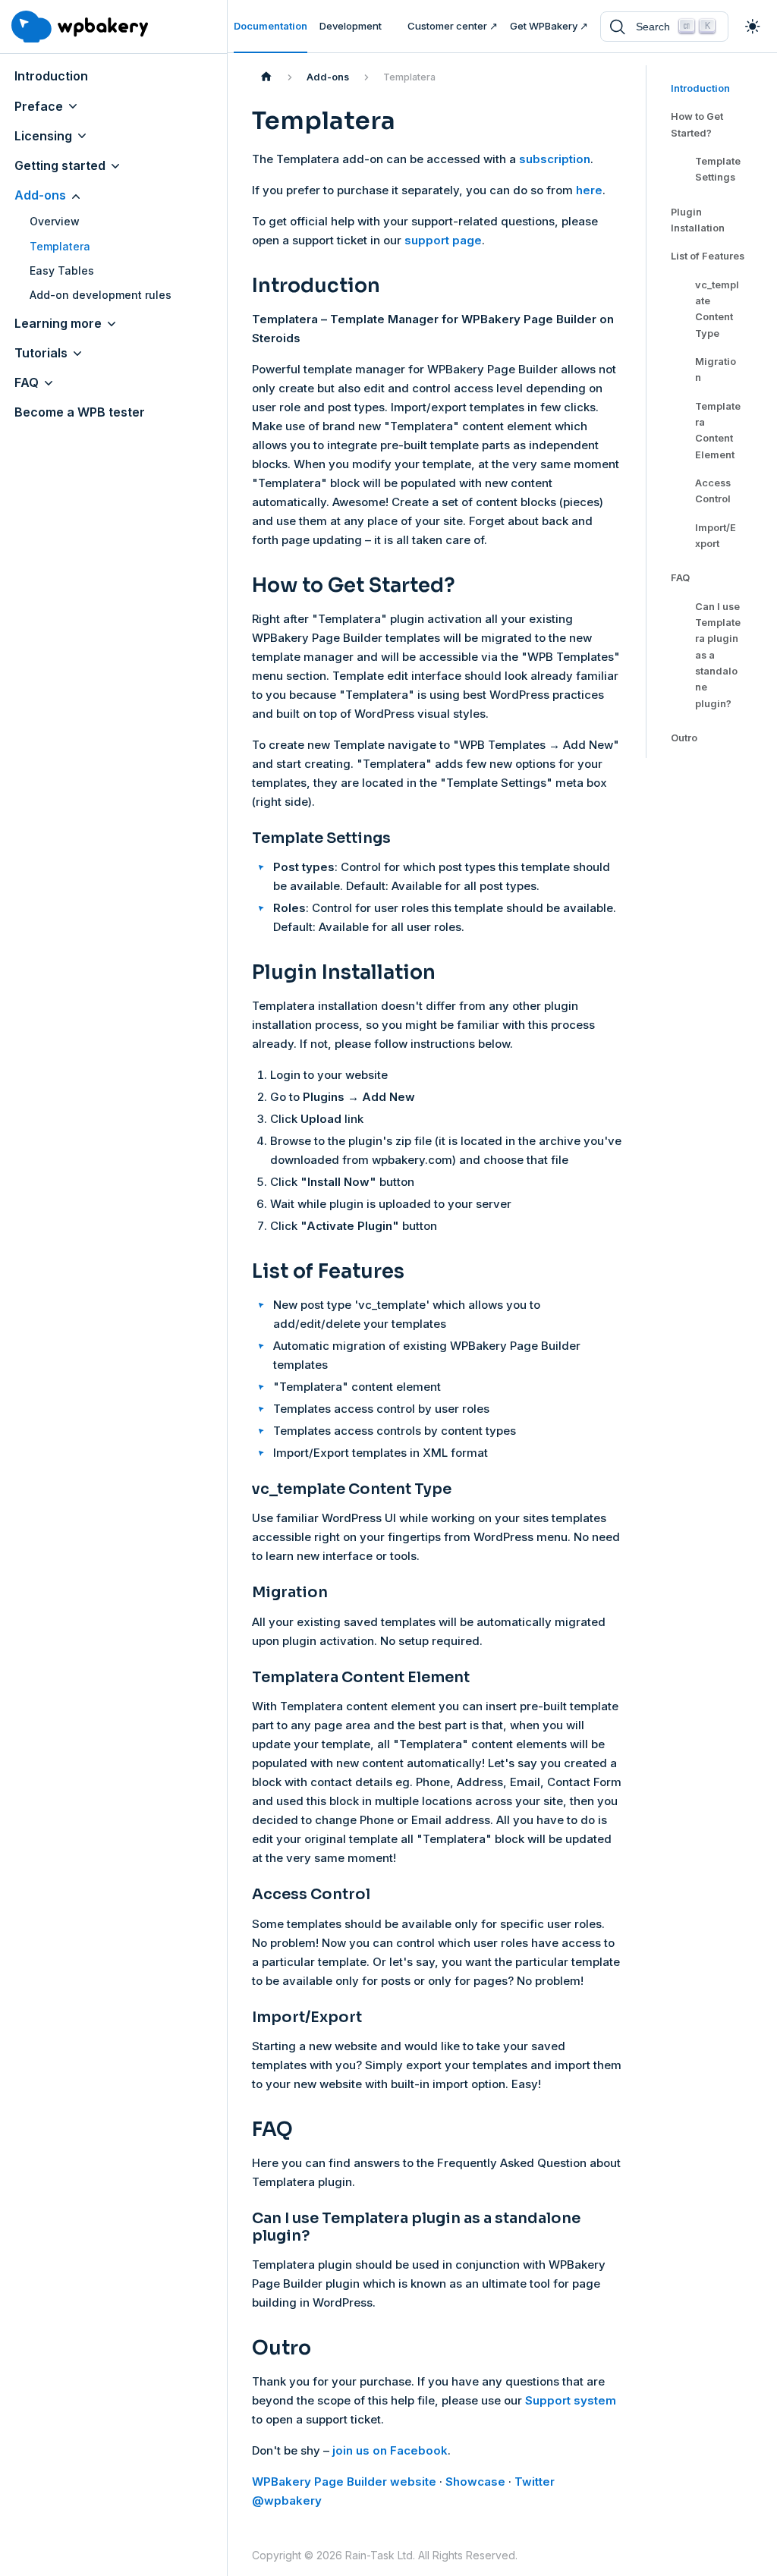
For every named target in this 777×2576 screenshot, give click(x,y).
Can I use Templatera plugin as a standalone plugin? (718, 655)
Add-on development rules (101, 295)
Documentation (271, 26)
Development (351, 26)
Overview (55, 221)
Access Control (713, 491)
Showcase (475, 2482)
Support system (571, 2400)
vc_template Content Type (717, 309)
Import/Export (716, 536)
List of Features (708, 256)
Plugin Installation (698, 220)
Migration (716, 370)
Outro (684, 738)
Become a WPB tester (80, 412)
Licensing (43, 136)
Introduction (51, 76)
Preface (39, 106)
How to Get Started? (697, 124)
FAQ (27, 382)
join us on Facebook (390, 2450)
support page (443, 240)
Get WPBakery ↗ (549, 26)
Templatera (60, 246)
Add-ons (40, 195)
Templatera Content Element (718, 431)
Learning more (58, 323)
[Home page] (266, 77)
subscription (555, 159)
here (589, 190)
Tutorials (41, 353)
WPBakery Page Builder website (344, 2482)
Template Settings (718, 169)
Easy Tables (62, 270)
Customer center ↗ (453, 26)
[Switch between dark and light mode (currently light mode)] (753, 27)
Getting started (60, 165)
